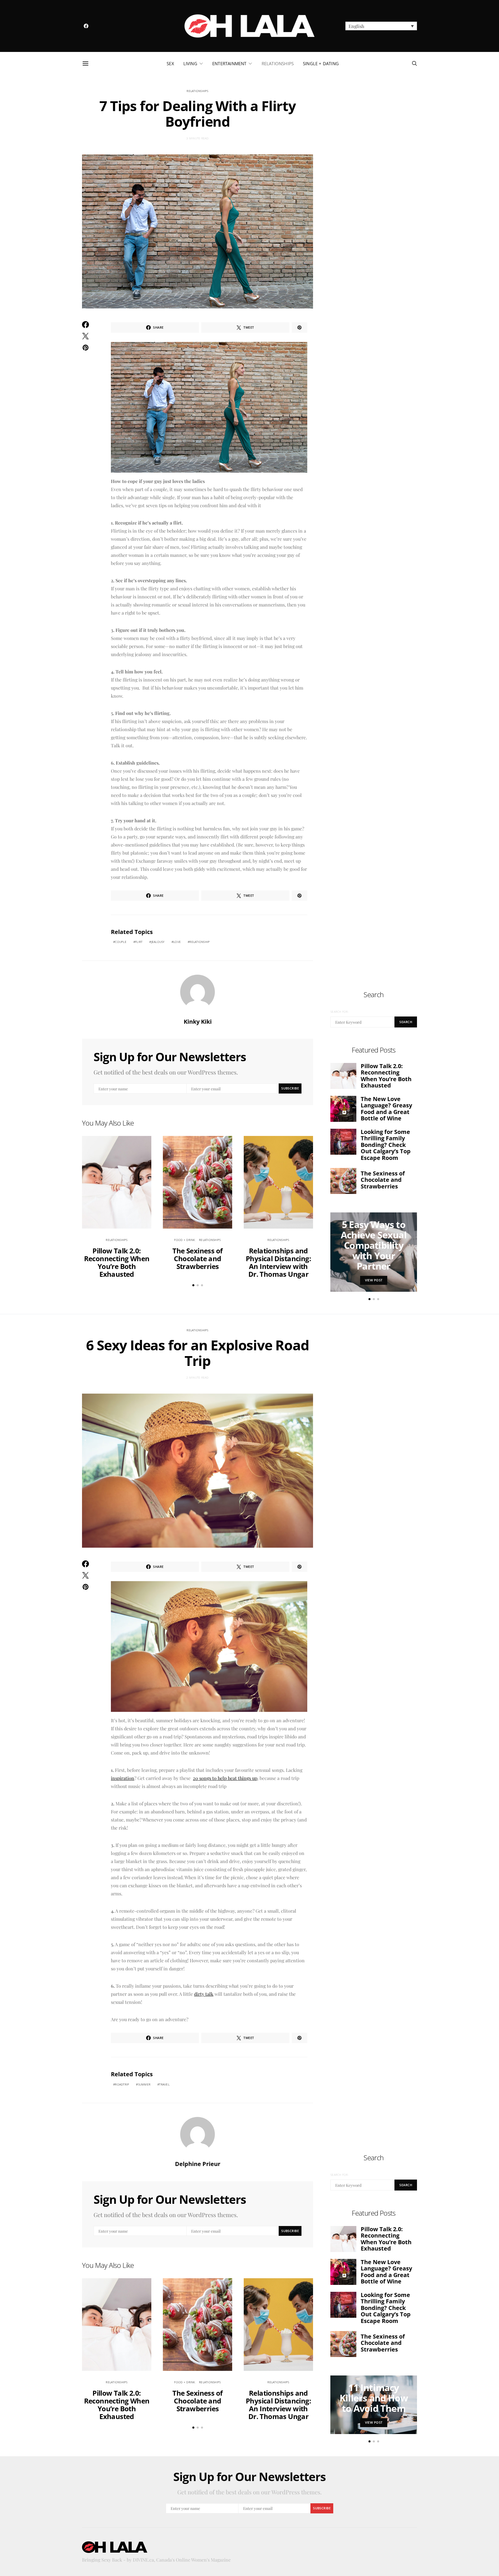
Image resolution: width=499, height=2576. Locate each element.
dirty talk (204, 1994)
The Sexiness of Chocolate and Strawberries (197, 1258)
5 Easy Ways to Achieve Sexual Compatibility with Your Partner (374, 1245)
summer (144, 2084)
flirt (139, 942)
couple (121, 942)
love (177, 942)
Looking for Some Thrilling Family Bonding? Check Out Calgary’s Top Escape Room (386, 1145)
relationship (200, 942)
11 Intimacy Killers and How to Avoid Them (374, 2398)
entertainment (229, 63)
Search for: (339, 1012)
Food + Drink (185, 1240)
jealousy (158, 942)
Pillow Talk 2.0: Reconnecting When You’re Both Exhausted (117, 1262)
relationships (278, 63)
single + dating (321, 63)
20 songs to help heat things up (225, 1778)
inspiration (123, 1778)
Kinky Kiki (198, 1022)
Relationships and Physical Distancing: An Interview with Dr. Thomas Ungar (278, 1262)
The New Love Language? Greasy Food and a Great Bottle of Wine (386, 1109)
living (190, 63)
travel (164, 2084)
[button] (381, 26)
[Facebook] (86, 26)
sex (170, 63)
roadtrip (122, 2084)
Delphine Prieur (198, 2164)
